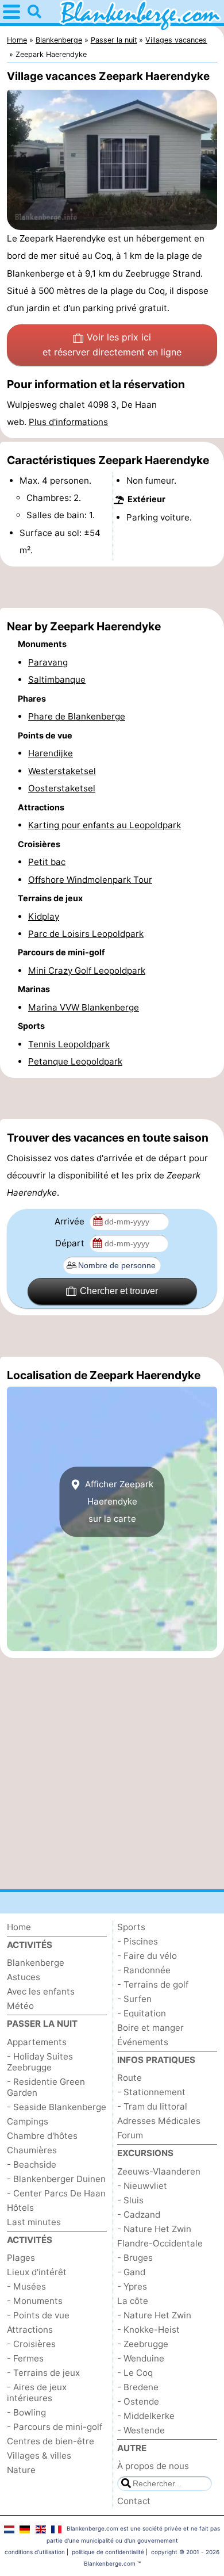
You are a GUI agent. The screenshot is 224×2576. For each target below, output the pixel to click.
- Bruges (135, 2258)
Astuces (24, 1977)
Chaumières (32, 2150)
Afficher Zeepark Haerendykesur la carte (118, 1502)
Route (130, 2078)
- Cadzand (139, 2215)
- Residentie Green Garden (46, 2087)
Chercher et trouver (119, 1291)
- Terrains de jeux (43, 2373)
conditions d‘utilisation (35, 2552)
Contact (134, 2501)
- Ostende (138, 2401)
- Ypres (132, 2286)
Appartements (37, 2042)
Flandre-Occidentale (160, 2243)
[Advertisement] (112, 587)
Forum (130, 2135)
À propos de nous (153, 2466)
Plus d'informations (68, 422)
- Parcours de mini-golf (55, 2427)
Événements (143, 2042)
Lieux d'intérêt (37, 2272)
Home (19, 1927)
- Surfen (134, 1999)
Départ (71, 1243)
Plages (21, 2258)
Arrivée (71, 1221)
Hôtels (20, 2208)
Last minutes (34, 2222)
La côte (133, 2301)
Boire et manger (150, 2028)
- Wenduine (141, 2358)
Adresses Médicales (159, 2121)
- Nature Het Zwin (154, 2229)
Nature (21, 2470)
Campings (28, 2121)
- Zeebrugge (143, 2344)
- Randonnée (144, 1970)
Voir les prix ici (112, 345)
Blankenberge (36, 1963)
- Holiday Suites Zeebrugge (40, 2062)
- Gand (131, 2272)
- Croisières (31, 2344)
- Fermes (25, 2358)
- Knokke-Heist (148, 2330)
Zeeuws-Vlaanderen (159, 2171)
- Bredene (138, 2387)
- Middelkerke (146, 2416)
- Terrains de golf (153, 1984)
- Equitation (142, 2013)
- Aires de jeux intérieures (37, 2393)
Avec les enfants (41, 1991)
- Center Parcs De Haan (56, 2193)
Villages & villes (39, 2456)
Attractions (30, 2330)
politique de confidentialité (108, 2552)
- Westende (141, 2430)
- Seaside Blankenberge (57, 2107)
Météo (20, 2006)
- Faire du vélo (147, 1956)
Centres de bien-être (51, 2441)
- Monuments (35, 2301)
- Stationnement (151, 2092)
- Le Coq (135, 2373)
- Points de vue (38, 2315)
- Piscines (138, 1941)
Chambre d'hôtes (42, 2136)
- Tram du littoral (152, 2106)
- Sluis (130, 2200)
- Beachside (32, 2164)
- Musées (26, 2286)
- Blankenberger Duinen (56, 2179)
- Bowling (26, 2412)
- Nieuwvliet (142, 2186)
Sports (131, 1927)
